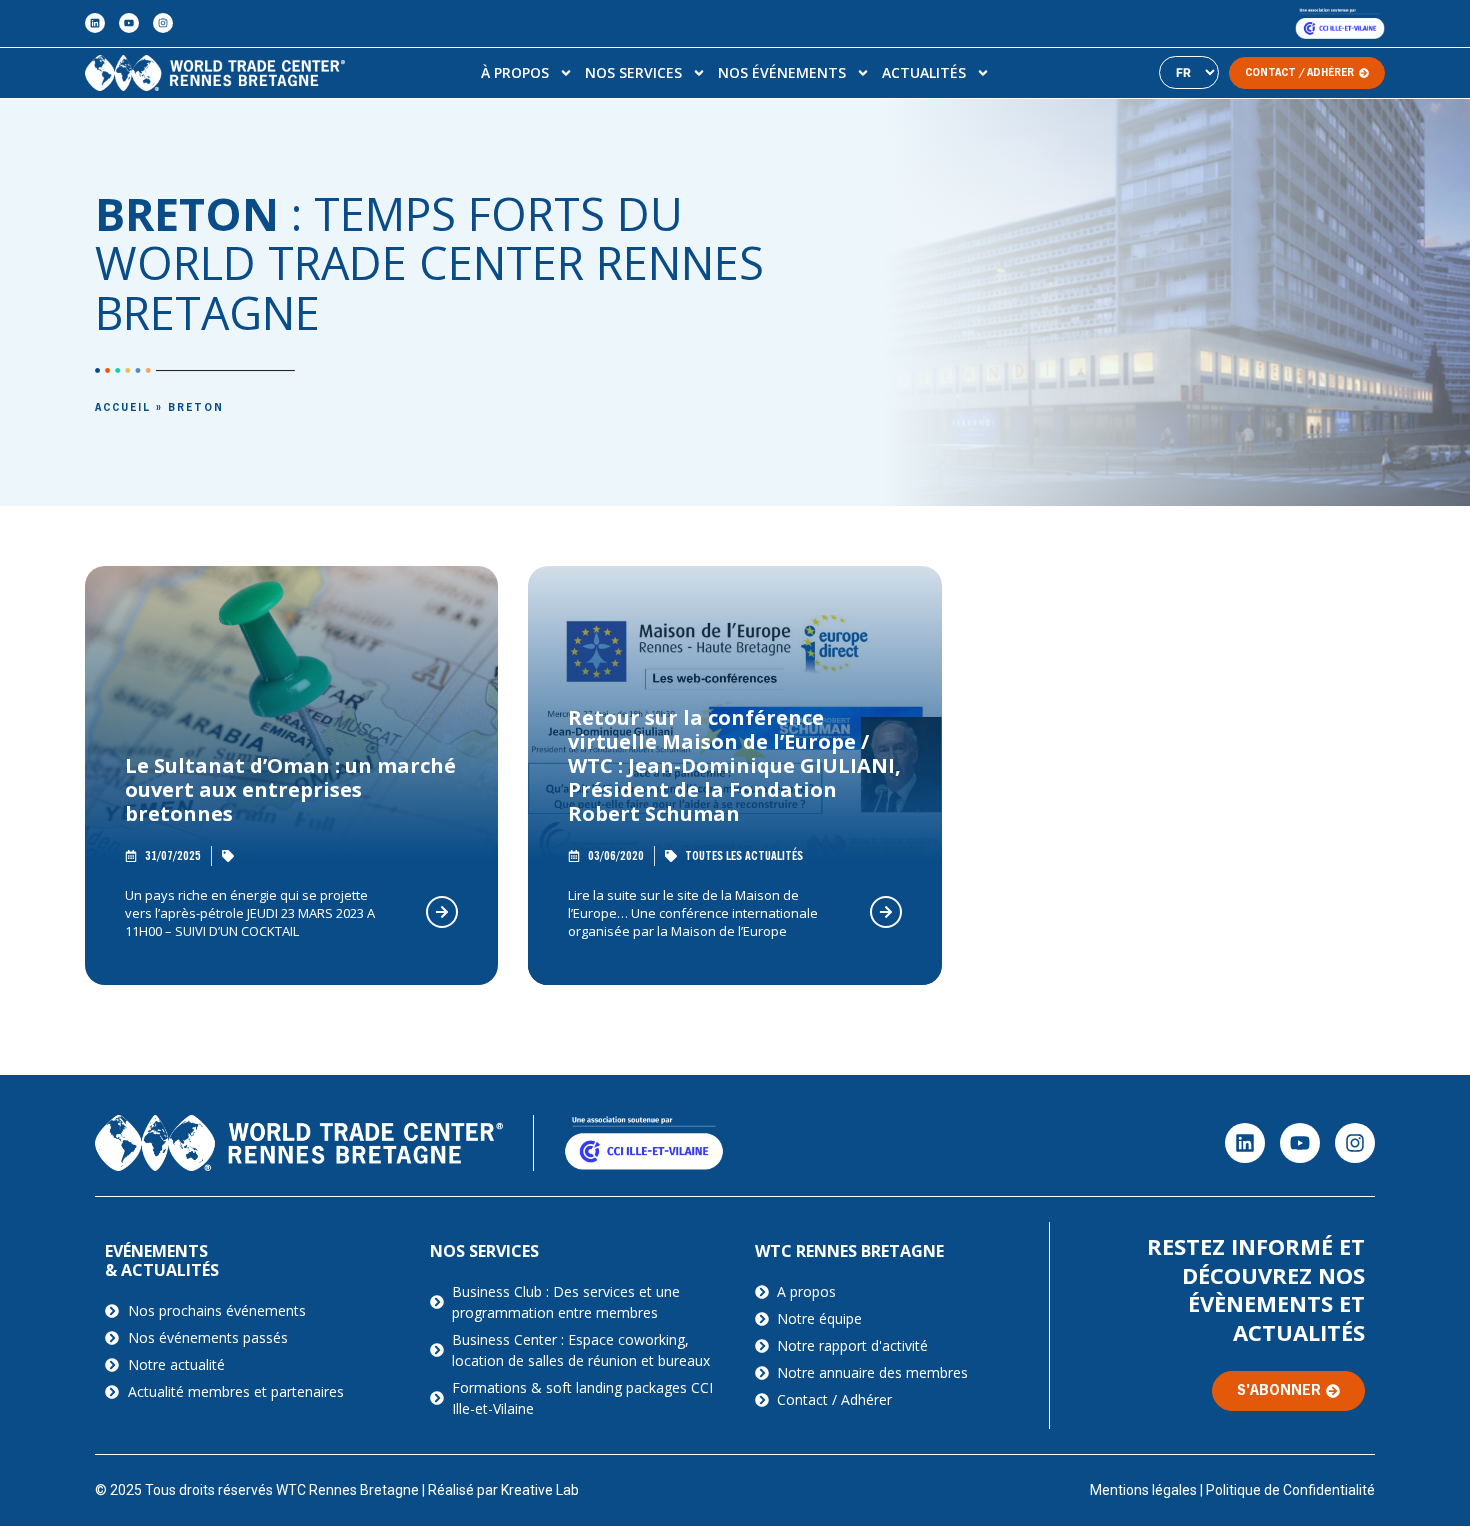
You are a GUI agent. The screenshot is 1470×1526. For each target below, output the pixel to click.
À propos (515, 72)
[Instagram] (163, 23)
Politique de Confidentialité (1290, 1490)
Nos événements (782, 72)
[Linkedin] (95, 23)
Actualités (924, 72)
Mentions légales (1143, 1490)
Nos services (633, 72)
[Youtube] (129, 23)
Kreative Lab (540, 1490)
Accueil (123, 408)
